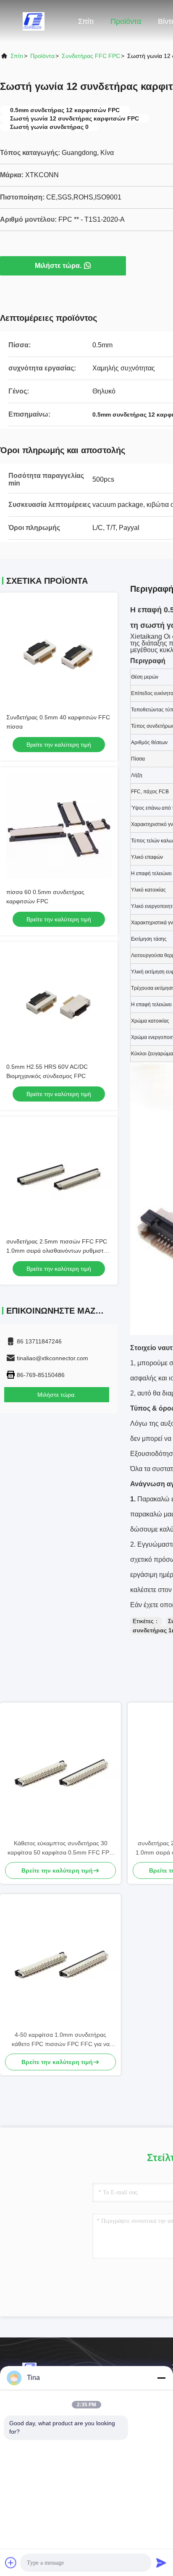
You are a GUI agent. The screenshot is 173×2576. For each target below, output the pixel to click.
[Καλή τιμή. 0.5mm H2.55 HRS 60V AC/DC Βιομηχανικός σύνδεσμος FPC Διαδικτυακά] (59, 1001)
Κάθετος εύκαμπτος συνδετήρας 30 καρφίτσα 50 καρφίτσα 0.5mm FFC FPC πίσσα (60, 1848)
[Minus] (161, 2378)
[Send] (161, 2563)
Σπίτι (86, 21)
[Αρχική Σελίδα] (34, 21)
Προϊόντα (126, 21)
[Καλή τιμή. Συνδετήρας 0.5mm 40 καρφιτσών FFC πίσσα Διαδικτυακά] (59, 651)
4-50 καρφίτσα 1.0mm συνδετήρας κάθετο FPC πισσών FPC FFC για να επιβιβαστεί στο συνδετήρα (61, 2040)
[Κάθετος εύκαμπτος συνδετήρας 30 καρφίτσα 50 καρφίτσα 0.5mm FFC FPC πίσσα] (60, 1771)
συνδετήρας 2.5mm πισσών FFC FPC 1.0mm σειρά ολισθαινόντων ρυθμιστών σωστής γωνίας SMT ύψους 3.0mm (59, 1251)
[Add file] (11, 2563)
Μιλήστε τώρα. (58, 266)
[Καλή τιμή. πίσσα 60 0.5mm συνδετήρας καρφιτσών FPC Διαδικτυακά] (59, 826)
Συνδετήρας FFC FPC (91, 56)
